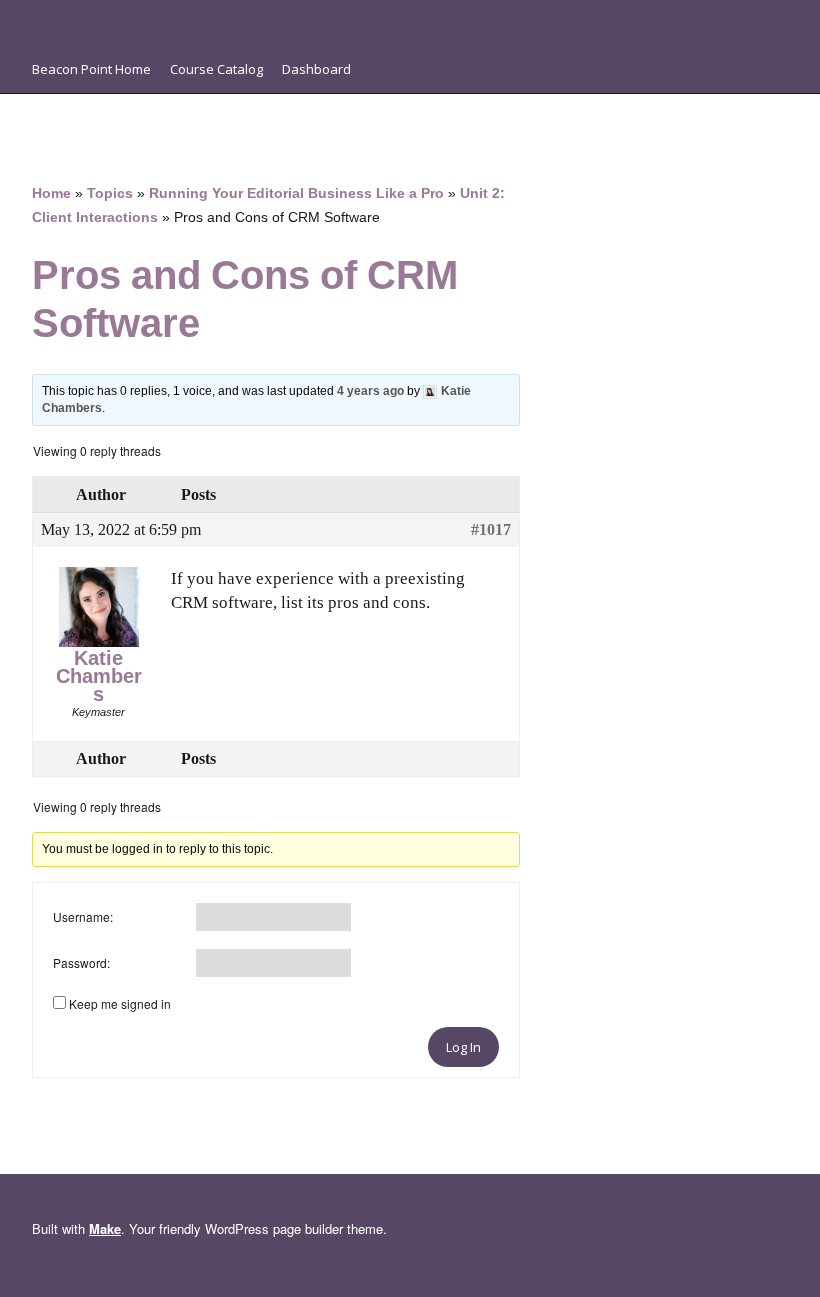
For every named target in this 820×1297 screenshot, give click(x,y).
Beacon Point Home (91, 69)
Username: (83, 916)
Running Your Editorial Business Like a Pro (296, 193)
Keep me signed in (120, 1003)
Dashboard (316, 69)
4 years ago (370, 391)
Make (105, 1228)
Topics (110, 193)
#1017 (491, 529)
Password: (81, 962)
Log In (463, 1047)
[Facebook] (42, 20)
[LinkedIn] (67, 20)
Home (51, 193)
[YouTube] (94, 20)
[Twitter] (121, 20)
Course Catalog (216, 69)
